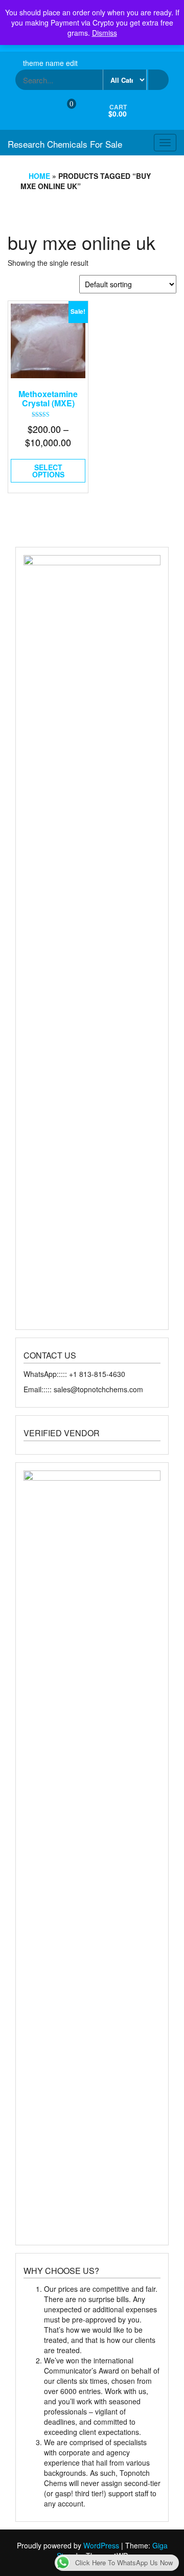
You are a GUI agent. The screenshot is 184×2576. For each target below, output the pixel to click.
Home (39, 176)
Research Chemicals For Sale (65, 144)
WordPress (101, 2545)
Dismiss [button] (105, 33)
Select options (48, 471)
